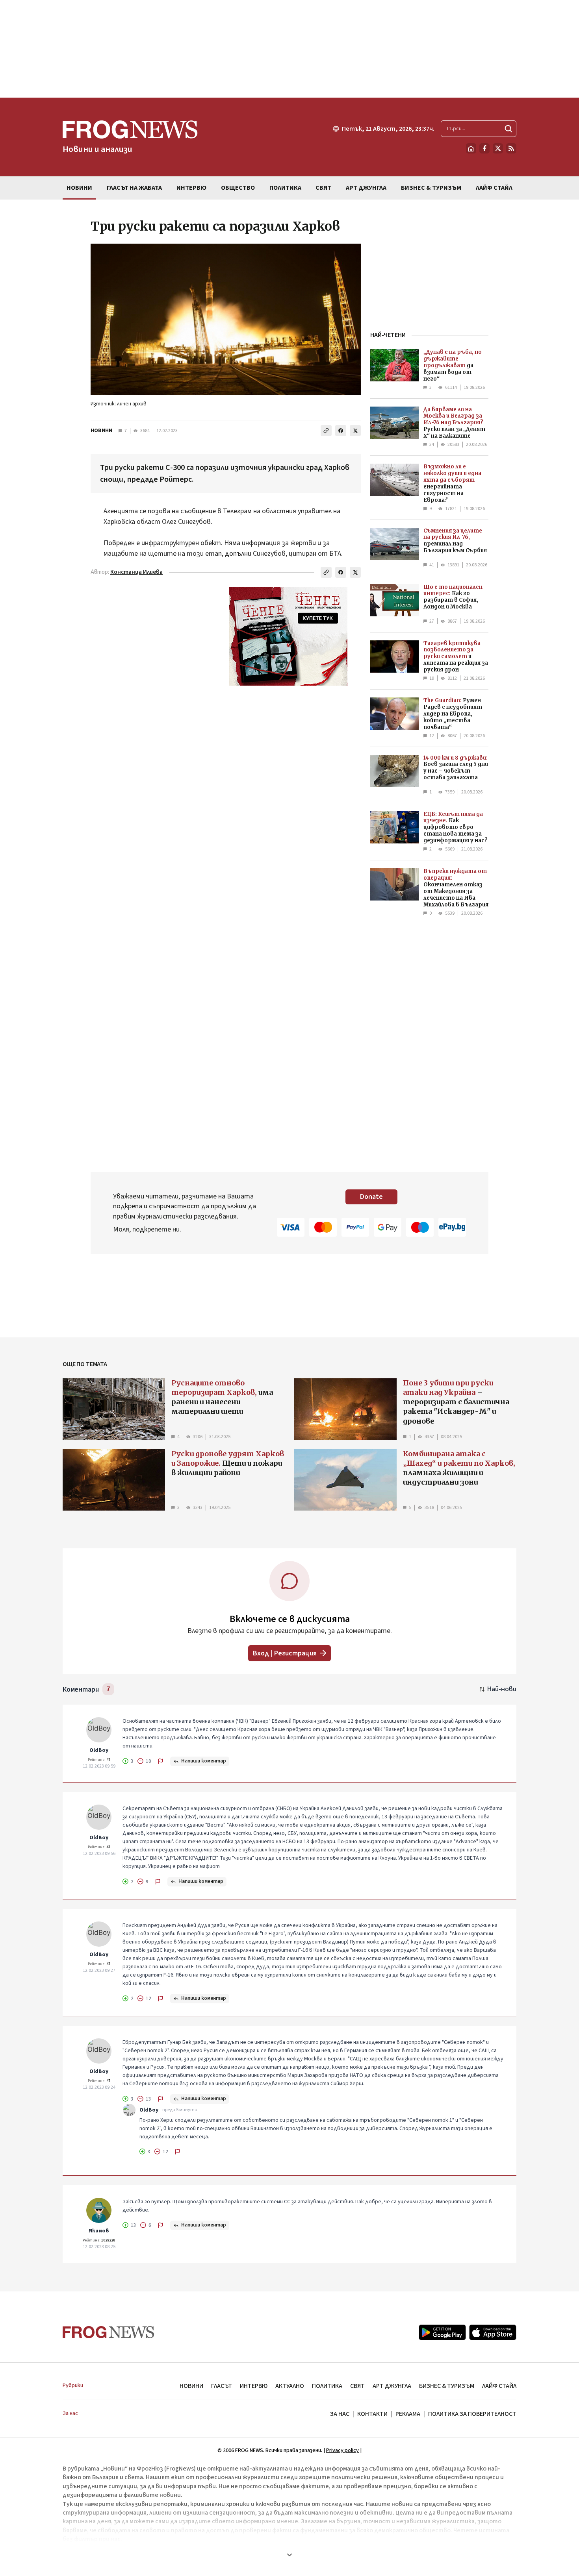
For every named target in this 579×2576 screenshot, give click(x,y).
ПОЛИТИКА (327, 2386)
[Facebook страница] (484, 148)
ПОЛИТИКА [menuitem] (285, 188)
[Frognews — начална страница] (109, 2332)
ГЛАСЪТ (222, 2386)
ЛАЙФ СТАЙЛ (499, 2386)
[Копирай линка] (326, 431)
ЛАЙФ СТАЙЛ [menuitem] (494, 188)
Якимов (99, 2231)
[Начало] (471, 148)
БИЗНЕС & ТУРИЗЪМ (447, 2386)
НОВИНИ (101, 431)
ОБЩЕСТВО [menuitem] (238, 188)
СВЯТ (357, 2386)
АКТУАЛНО (290, 2386)
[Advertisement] (289, 49)
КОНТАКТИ (372, 2414)
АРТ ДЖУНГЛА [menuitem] (366, 188)
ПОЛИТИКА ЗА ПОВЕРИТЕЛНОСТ (472, 2414)
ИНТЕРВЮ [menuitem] (191, 188)
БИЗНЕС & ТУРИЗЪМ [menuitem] (431, 188)
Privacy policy (342, 2450)
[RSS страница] (511, 148)
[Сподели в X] (355, 431)
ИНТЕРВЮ (254, 2386)
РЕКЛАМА (408, 2414)
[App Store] (493, 2332)
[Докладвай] (161, 1761)
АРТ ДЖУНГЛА (392, 2386)
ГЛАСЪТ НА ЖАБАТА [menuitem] (134, 188)
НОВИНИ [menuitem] (79, 188)
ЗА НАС (340, 2414)
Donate (371, 1197)
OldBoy (99, 1750)
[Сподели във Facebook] (341, 431)
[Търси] (508, 129)
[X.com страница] (498, 148)
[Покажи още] (289, 2555)
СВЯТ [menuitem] (323, 188)
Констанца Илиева (136, 572)
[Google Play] (442, 2332)
